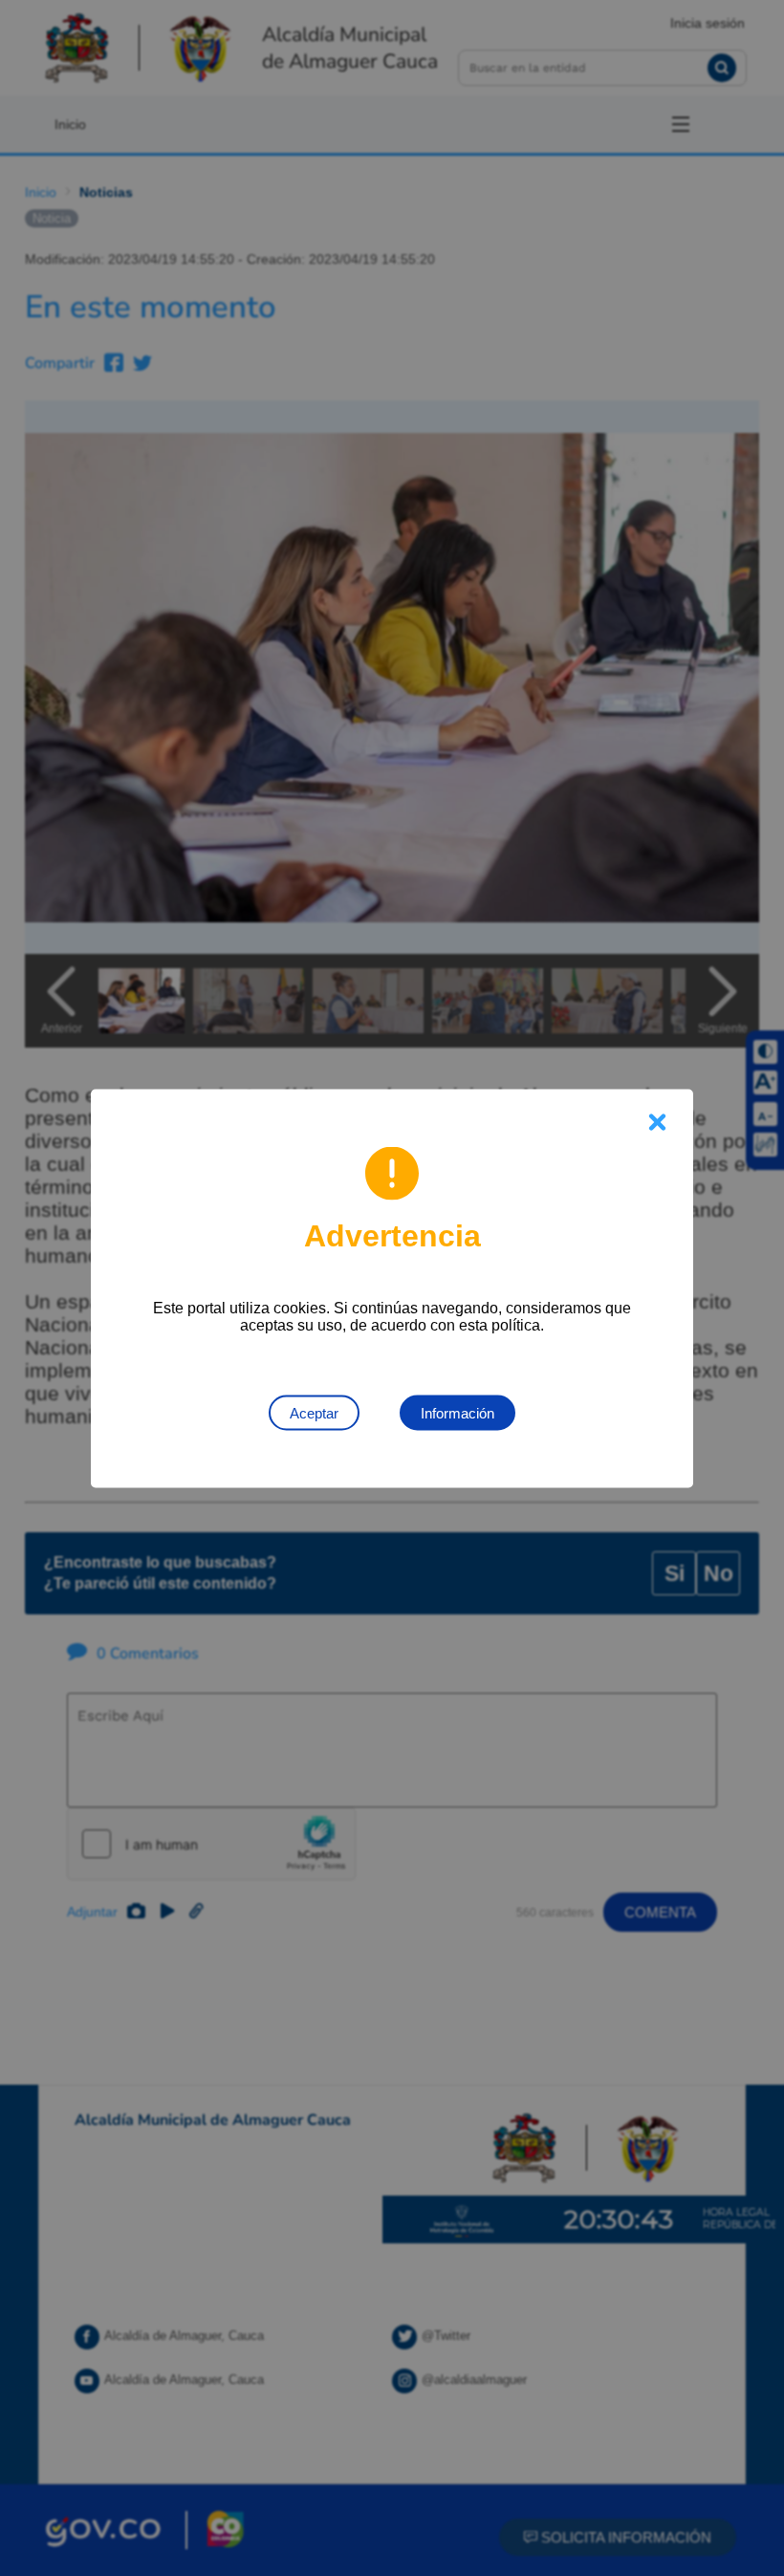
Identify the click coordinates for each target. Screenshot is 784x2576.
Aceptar (314, 1412)
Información (457, 1412)
